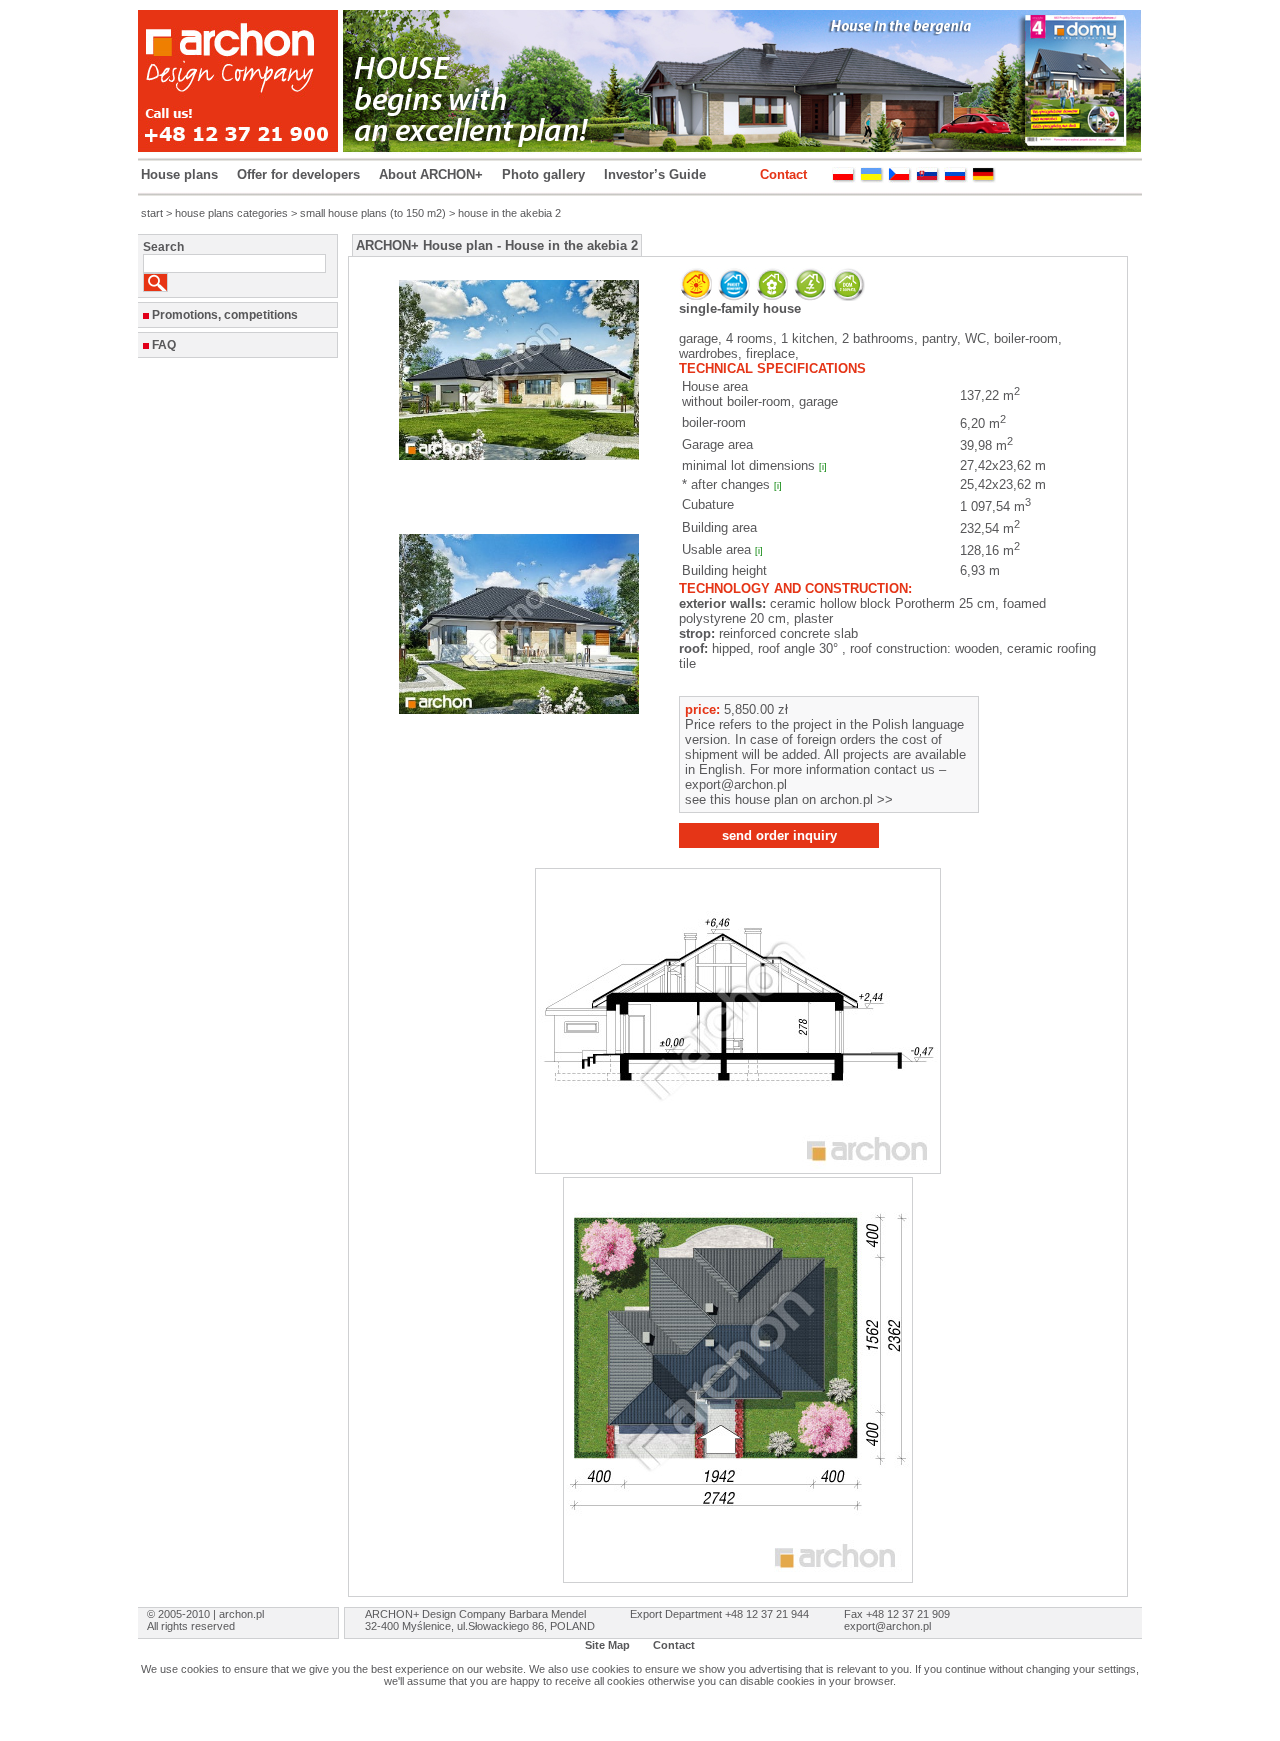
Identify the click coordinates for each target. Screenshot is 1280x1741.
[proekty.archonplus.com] (956, 178)
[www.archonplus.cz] (900, 178)
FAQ (164, 345)
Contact (783, 174)
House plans (179, 174)
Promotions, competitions (225, 315)
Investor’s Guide (655, 174)
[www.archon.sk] (928, 178)
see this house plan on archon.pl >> (789, 799)
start (152, 213)
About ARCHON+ (431, 174)
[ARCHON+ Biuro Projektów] (844, 178)
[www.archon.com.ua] (872, 178)
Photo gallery (543, 174)
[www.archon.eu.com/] (984, 178)
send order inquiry (779, 835)
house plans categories (231, 213)
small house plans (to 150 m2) (373, 213)
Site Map (607, 1645)
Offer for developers (298, 174)
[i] (823, 467)
